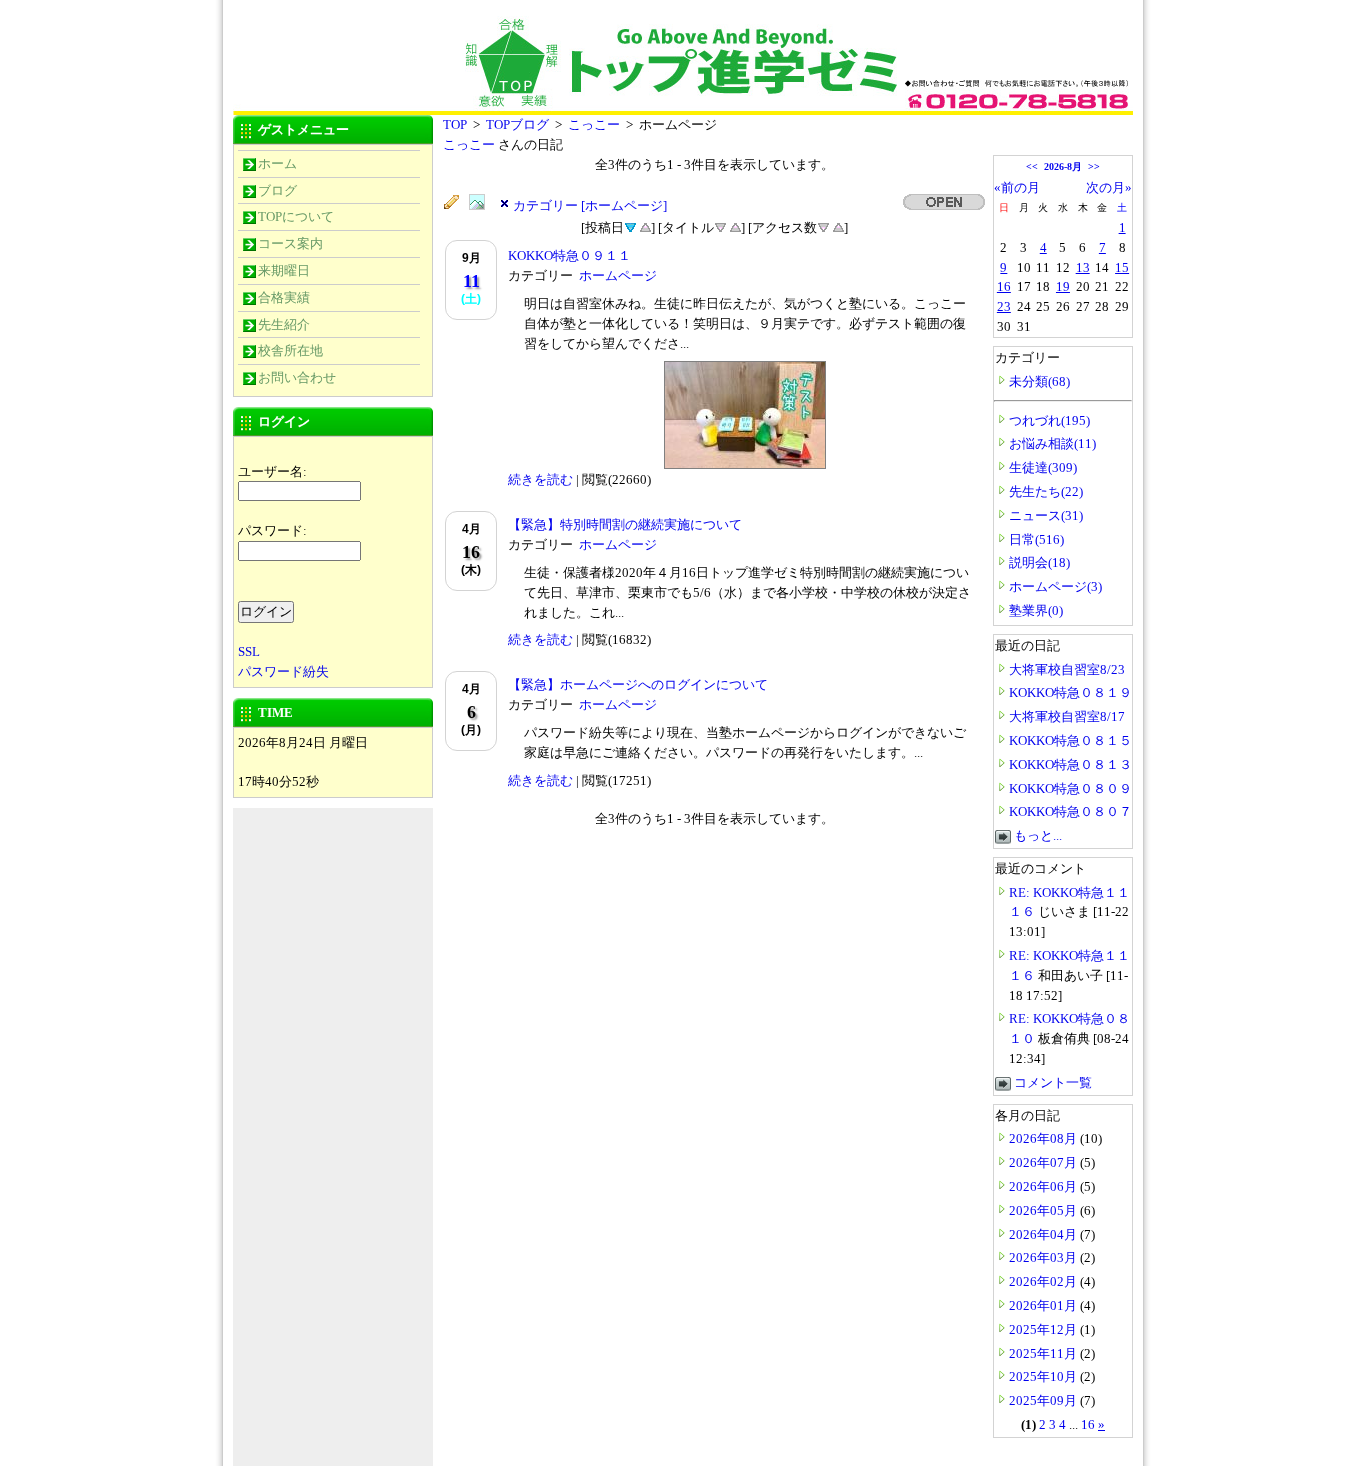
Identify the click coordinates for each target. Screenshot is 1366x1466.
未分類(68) (1039, 381)
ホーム (277, 163)
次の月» (1109, 187)
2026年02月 (1044, 1281)
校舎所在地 (290, 350)
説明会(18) (1039, 562)
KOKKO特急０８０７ (1070, 811)
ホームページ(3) (1055, 586)
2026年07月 (1044, 1162)
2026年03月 (1044, 1257)
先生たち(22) (1046, 491)
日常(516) (1036, 539)
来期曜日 (284, 270)
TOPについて (296, 216)
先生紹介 (284, 324)
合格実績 (284, 297)
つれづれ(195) (1049, 420)
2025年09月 (1044, 1400)
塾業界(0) (1036, 610)
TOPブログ (517, 124)
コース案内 (290, 243)
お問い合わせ (297, 377)
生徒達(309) (1043, 467)
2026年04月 (1044, 1234)
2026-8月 (1063, 166)
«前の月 (1017, 187)
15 (1122, 267)
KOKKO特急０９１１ (569, 255)
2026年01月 (1044, 1305)
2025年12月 (1044, 1329)
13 (1083, 267)
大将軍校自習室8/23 (1067, 669)
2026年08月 (1044, 1138)
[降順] (720, 226)
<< (1032, 166)
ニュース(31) (1046, 515)
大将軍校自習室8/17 (1067, 716)
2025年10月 (1044, 1376)
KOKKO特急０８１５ (1070, 740)
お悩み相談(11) (1052, 443)
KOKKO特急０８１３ (1070, 764)
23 (1004, 306)
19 (1063, 286)
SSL (249, 651)
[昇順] (645, 226)
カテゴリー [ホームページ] (590, 205)
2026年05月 (1044, 1210)
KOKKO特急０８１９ (1070, 692)
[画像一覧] (482, 203)
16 (1004, 286)
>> (1094, 166)
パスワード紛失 (283, 671)
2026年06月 (1044, 1186)
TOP (455, 124)
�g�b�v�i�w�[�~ (383, 47)
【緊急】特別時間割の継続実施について (625, 524)
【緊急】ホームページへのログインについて (638, 684)
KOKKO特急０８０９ (1070, 788)
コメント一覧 (1053, 1082)
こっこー (594, 124)
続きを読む (540, 479)
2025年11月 (1044, 1353)
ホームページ (618, 275)
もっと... (1038, 835)
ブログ (277, 190)
